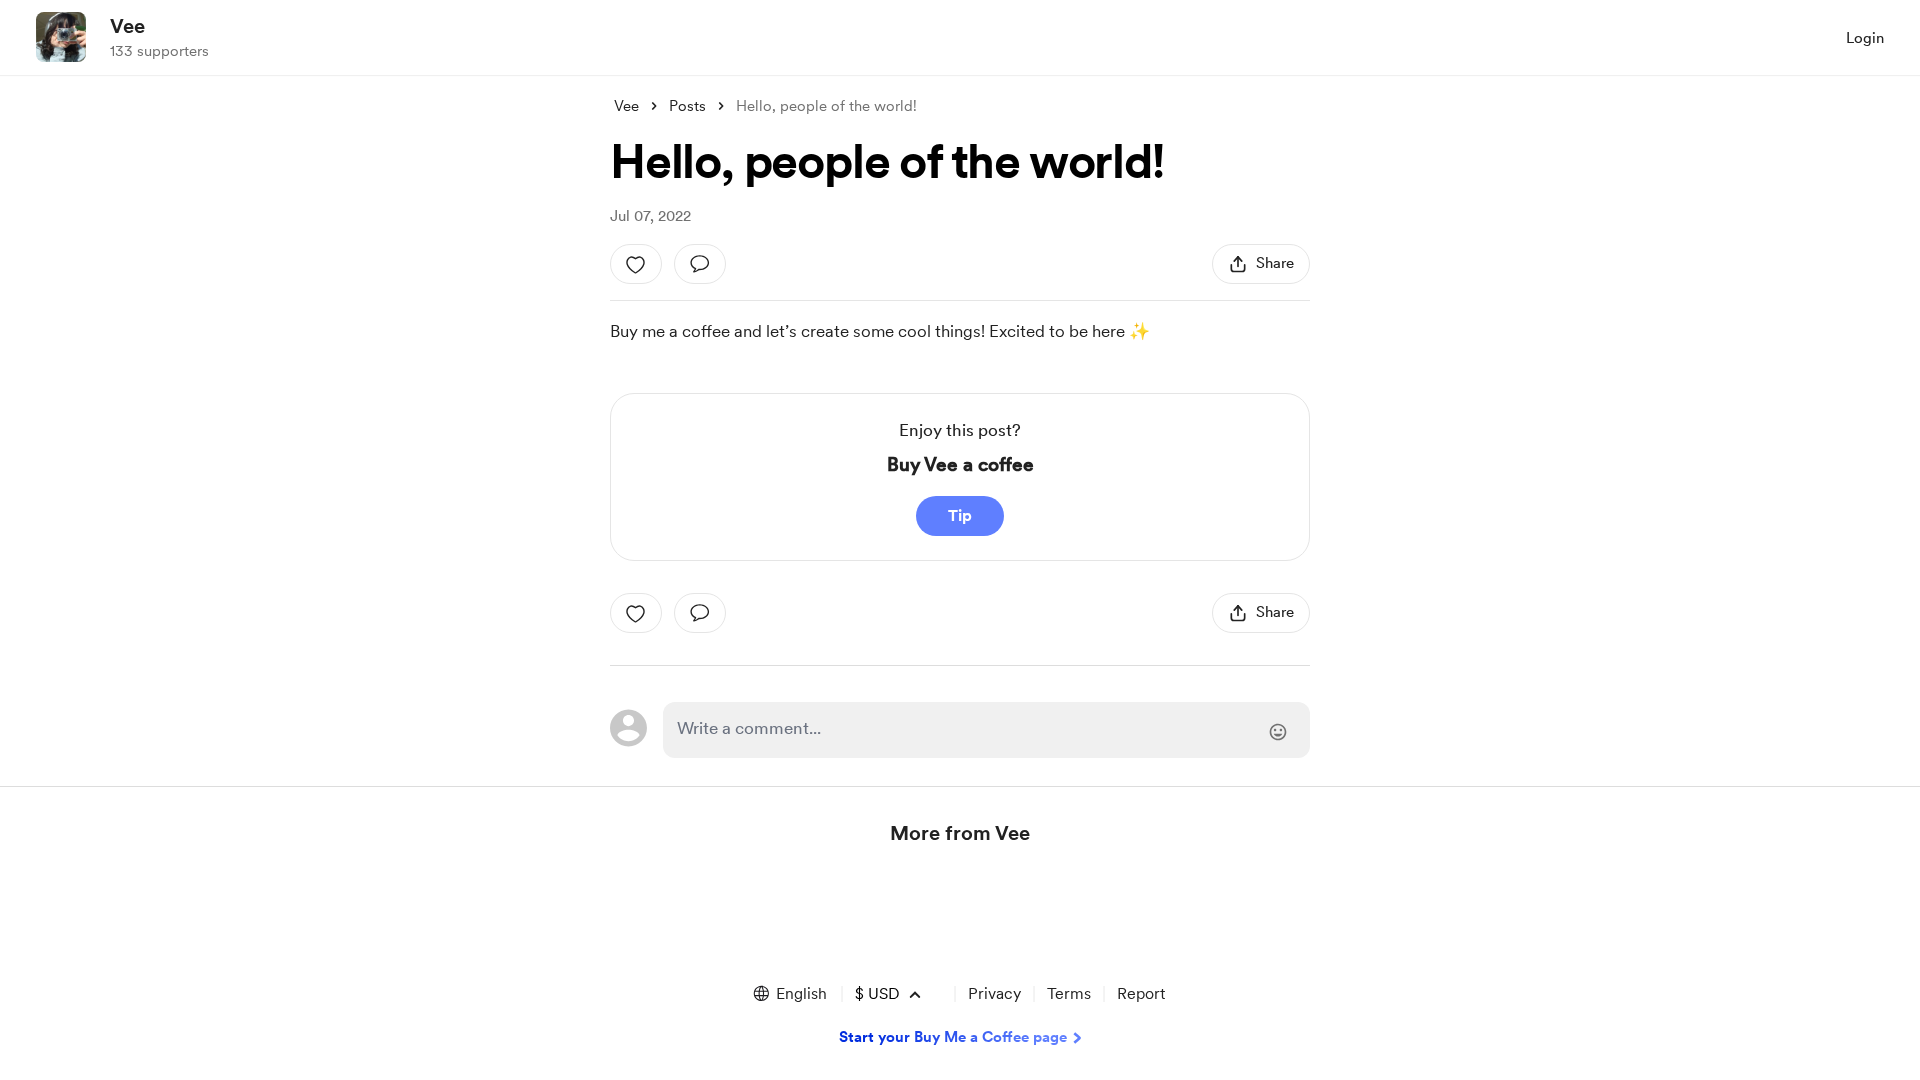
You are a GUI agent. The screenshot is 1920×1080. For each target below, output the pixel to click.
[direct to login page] (986, 730)
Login (1865, 38)
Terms (1069, 993)
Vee (127, 26)
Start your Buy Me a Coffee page (953, 1037)
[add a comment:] (700, 264)
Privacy (994, 993)
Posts (687, 106)
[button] (789, 994)
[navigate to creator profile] (61, 37)
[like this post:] (636, 264)
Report (1141, 993)
